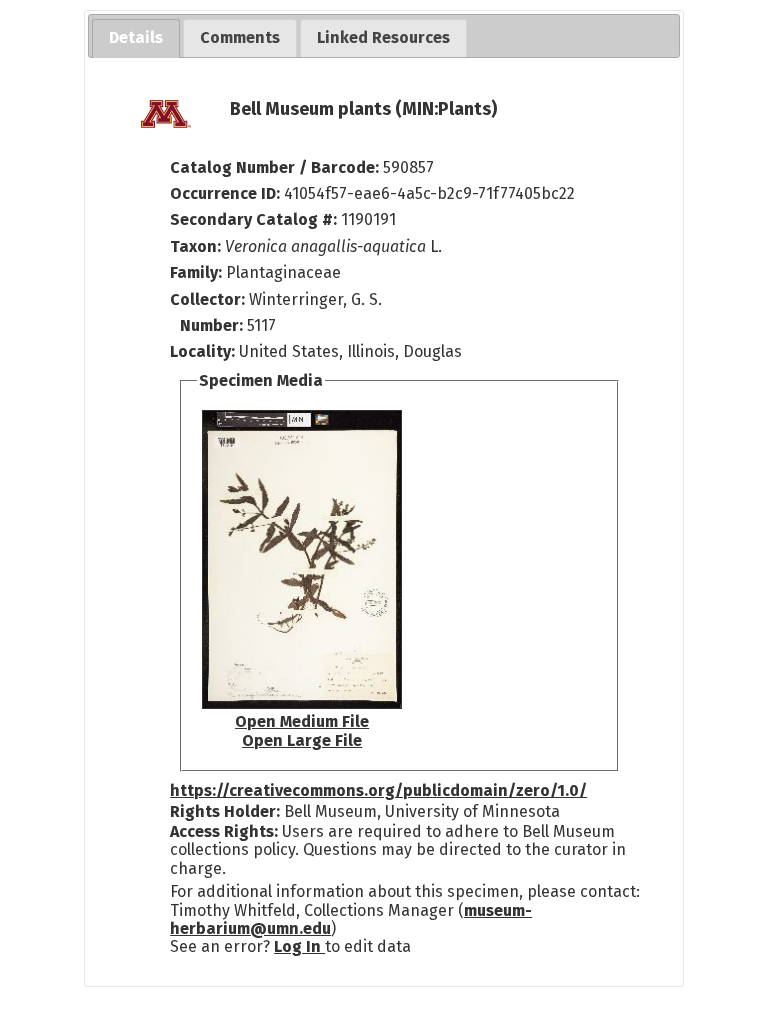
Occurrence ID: (227, 193)
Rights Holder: (225, 811)
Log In (299, 946)
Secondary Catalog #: (253, 219)
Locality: (202, 351)
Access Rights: (224, 831)
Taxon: (195, 246)
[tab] (136, 38)
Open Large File (302, 740)
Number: (213, 325)
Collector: (209, 299)
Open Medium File (302, 721)
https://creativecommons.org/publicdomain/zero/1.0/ (378, 790)
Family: (196, 272)
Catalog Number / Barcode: (276, 167)
